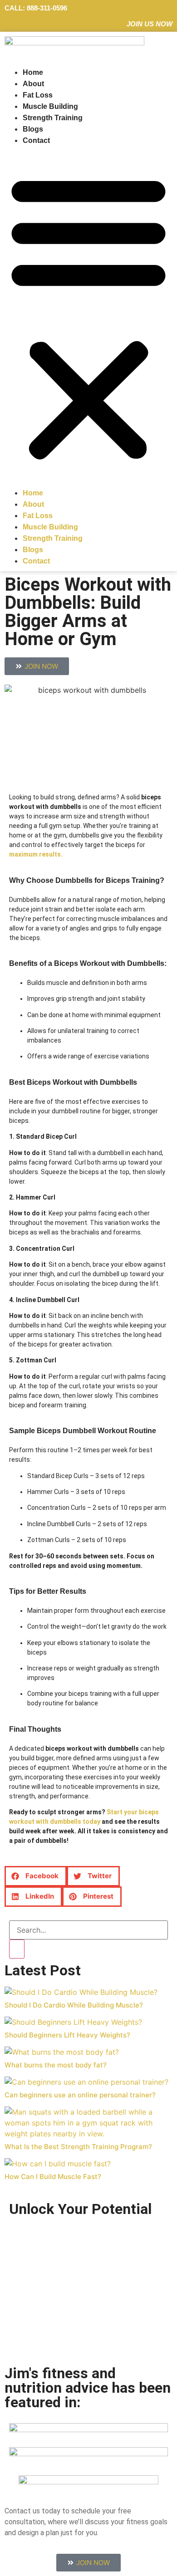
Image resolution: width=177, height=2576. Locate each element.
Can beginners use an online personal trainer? (80, 2095)
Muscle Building (50, 106)
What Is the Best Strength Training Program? (78, 2147)
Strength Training (53, 118)
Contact (36, 140)
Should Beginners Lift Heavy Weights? (67, 2035)
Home (33, 72)
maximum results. (36, 854)
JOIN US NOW (150, 24)
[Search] (17, 1949)
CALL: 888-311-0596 (36, 8)
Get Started (55, 2327)
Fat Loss (38, 95)
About (33, 84)
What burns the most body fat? (56, 2065)
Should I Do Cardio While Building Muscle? (74, 2005)
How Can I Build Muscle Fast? (53, 2177)
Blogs (33, 129)
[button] (88, 317)
